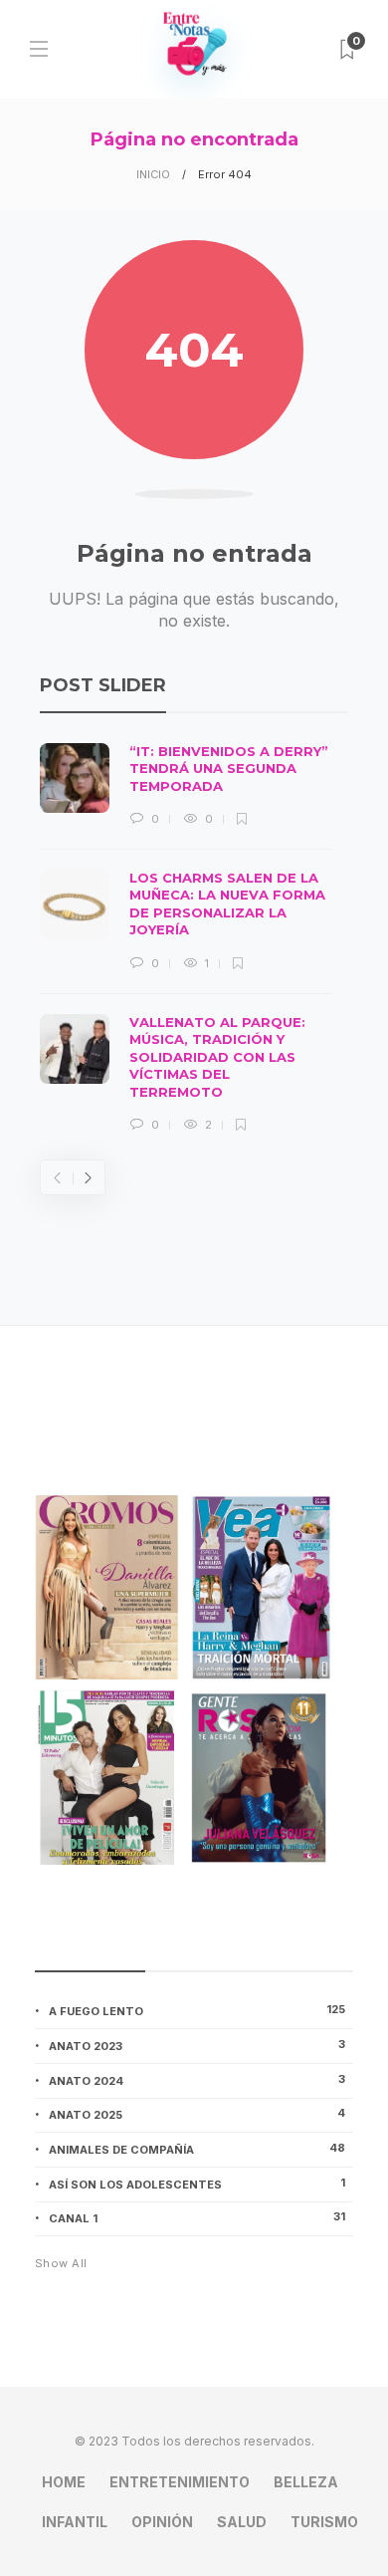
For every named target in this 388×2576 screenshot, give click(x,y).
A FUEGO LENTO (197, 2010)
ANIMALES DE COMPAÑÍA (197, 2149)
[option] (186, 939)
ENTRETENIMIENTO (180, 2482)
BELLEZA (306, 2482)
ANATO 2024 (197, 2080)
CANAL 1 (197, 2217)
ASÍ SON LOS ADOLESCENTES (197, 2184)
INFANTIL (75, 2522)
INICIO (153, 174)
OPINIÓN (162, 2522)
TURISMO (324, 2522)
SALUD (242, 2522)
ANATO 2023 (197, 2045)
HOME (64, 2482)
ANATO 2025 (197, 2114)
